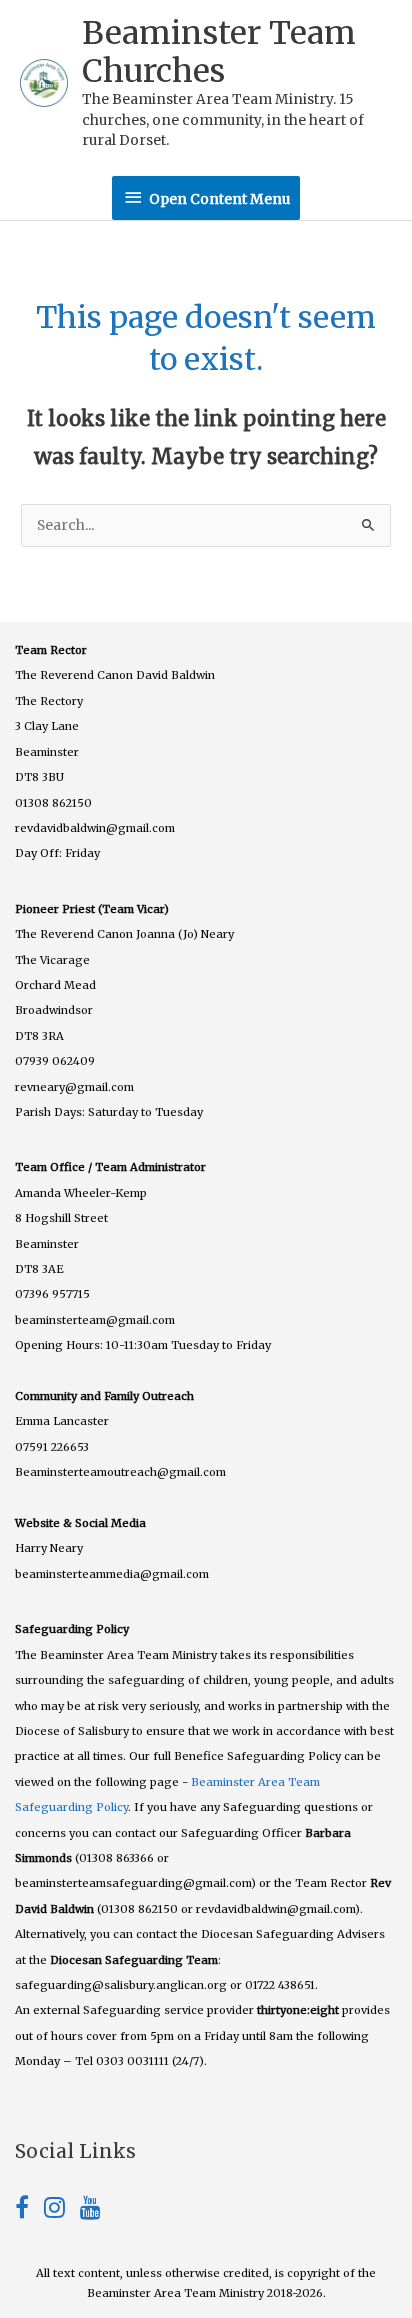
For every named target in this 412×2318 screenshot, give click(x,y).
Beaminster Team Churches (219, 52)
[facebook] (29, 2211)
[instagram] (62, 2211)
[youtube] (90, 2211)
